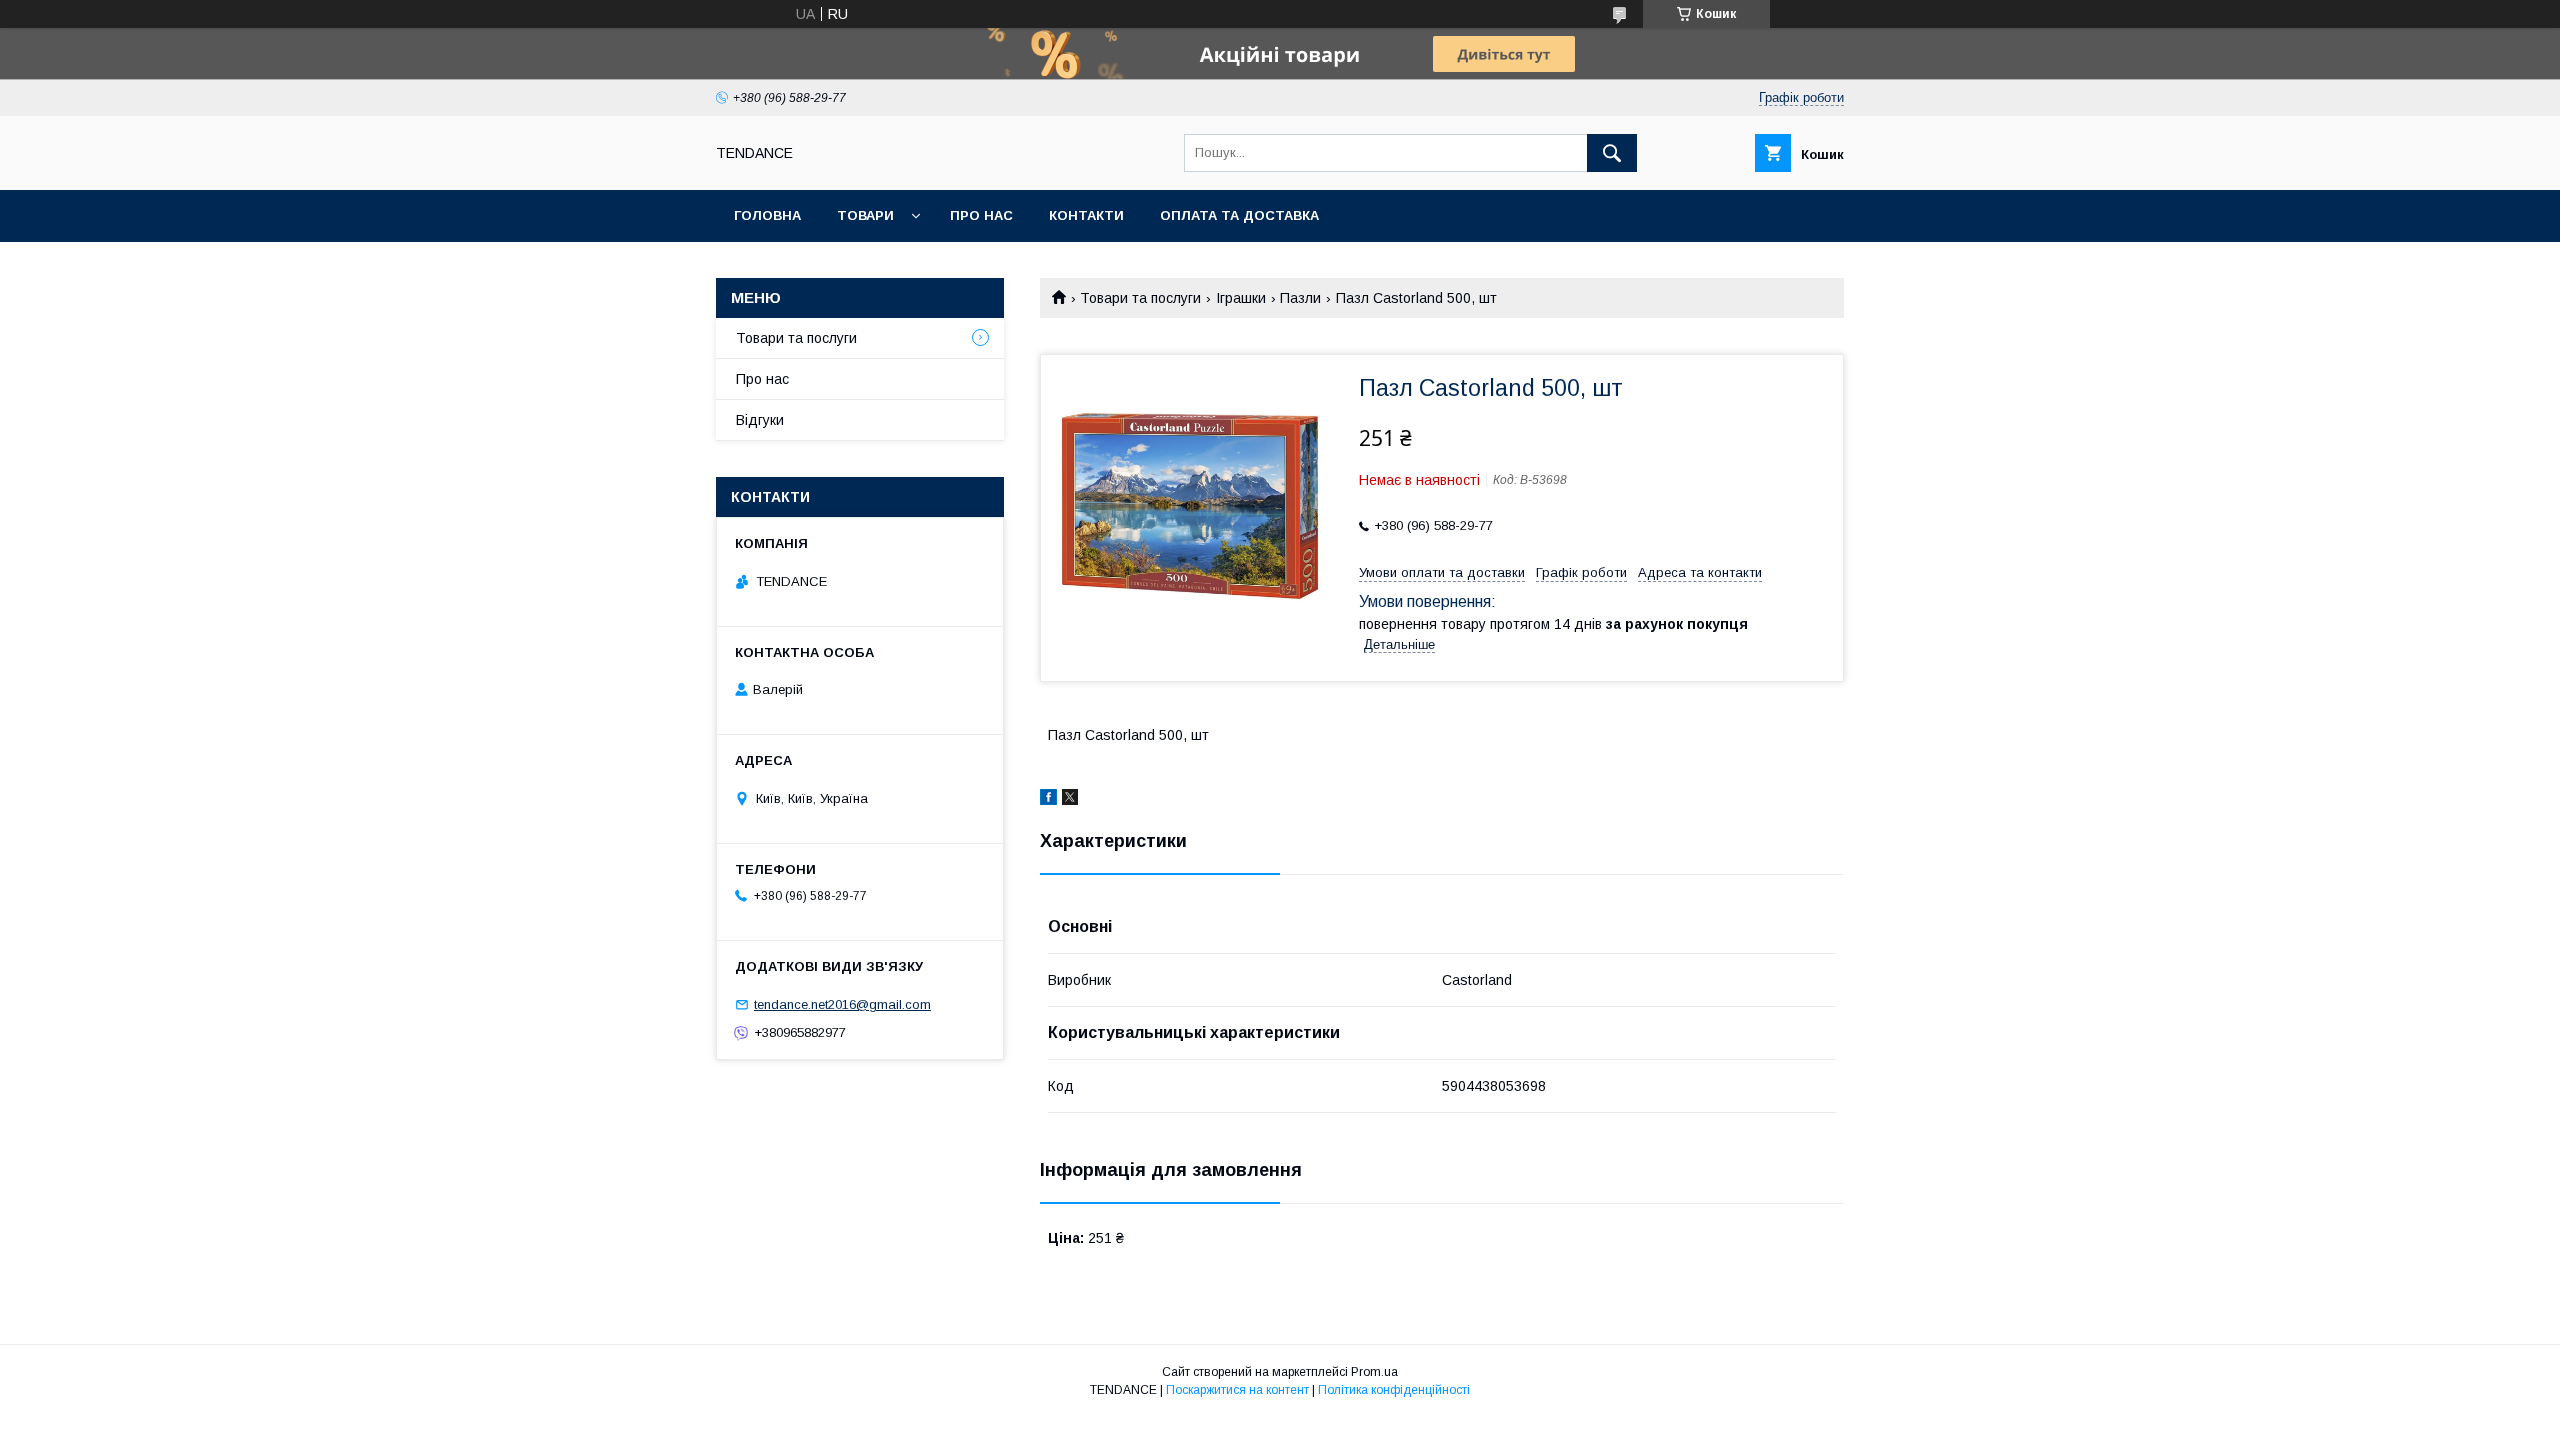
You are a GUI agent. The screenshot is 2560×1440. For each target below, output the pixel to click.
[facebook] (1048, 800)
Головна (767, 215)
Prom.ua (1374, 1372)
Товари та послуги (1140, 298)
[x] (1070, 800)
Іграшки (1241, 298)
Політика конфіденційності (1394, 1390)
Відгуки (760, 420)
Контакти (1086, 215)
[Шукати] (1612, 153)
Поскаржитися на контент (1237, 1390)
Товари (865, 215)
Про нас (981, 215)
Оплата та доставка (1239, 215)
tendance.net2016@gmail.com (842, 1004)
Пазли (1300, 298)
